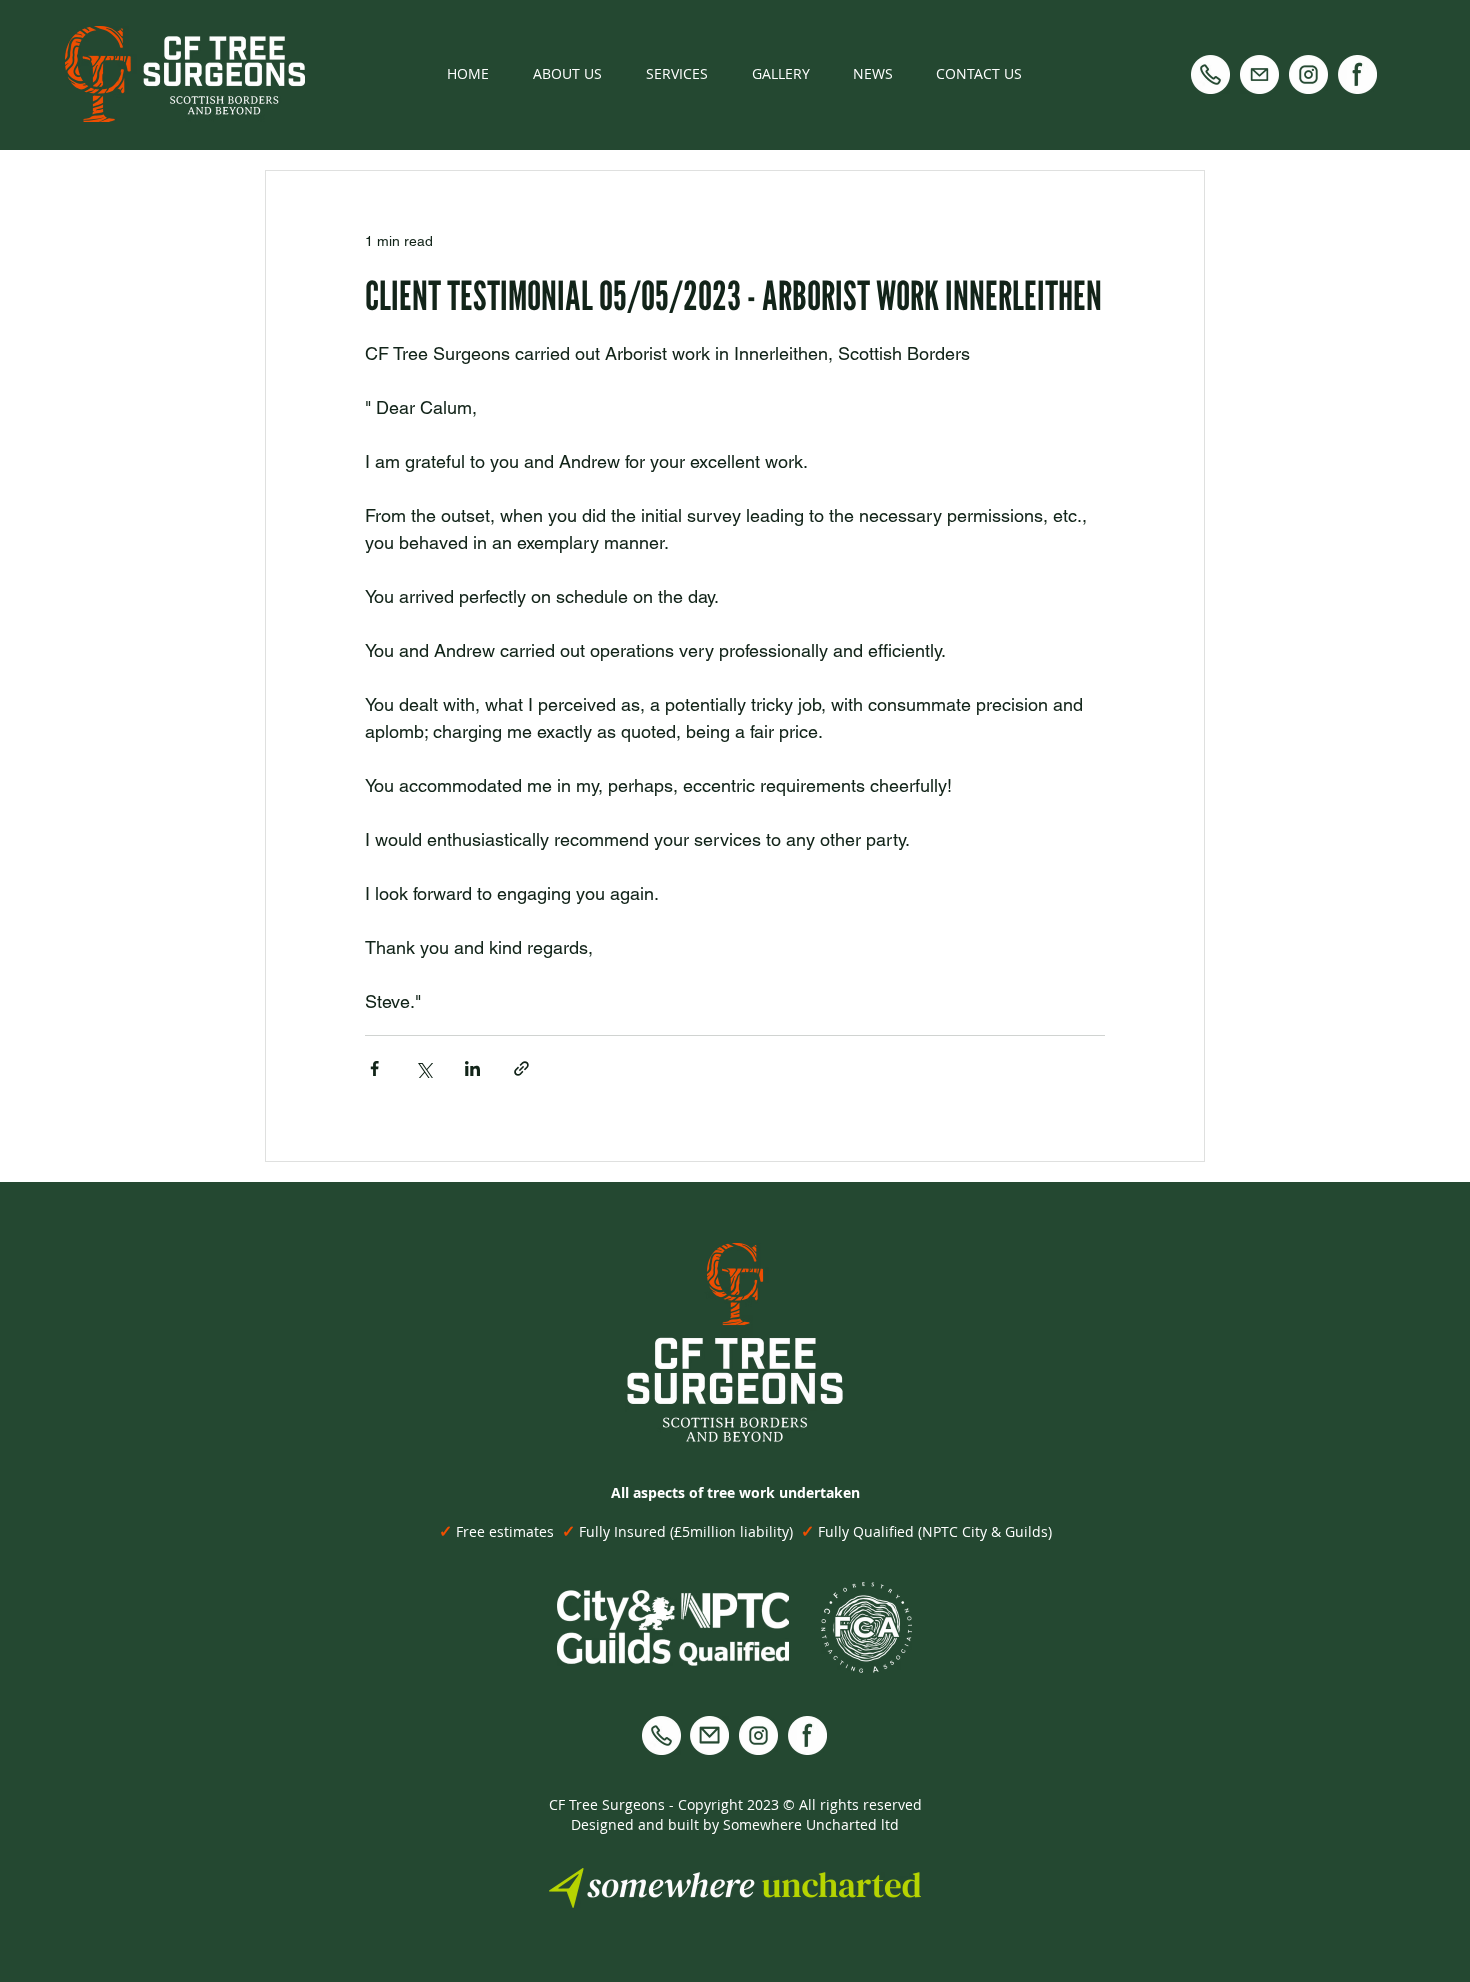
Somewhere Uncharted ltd (811, 1824)
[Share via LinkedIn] (472, 1068)
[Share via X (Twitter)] (423, 1068)
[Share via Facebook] (374, 1068)
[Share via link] (521, 1068)
